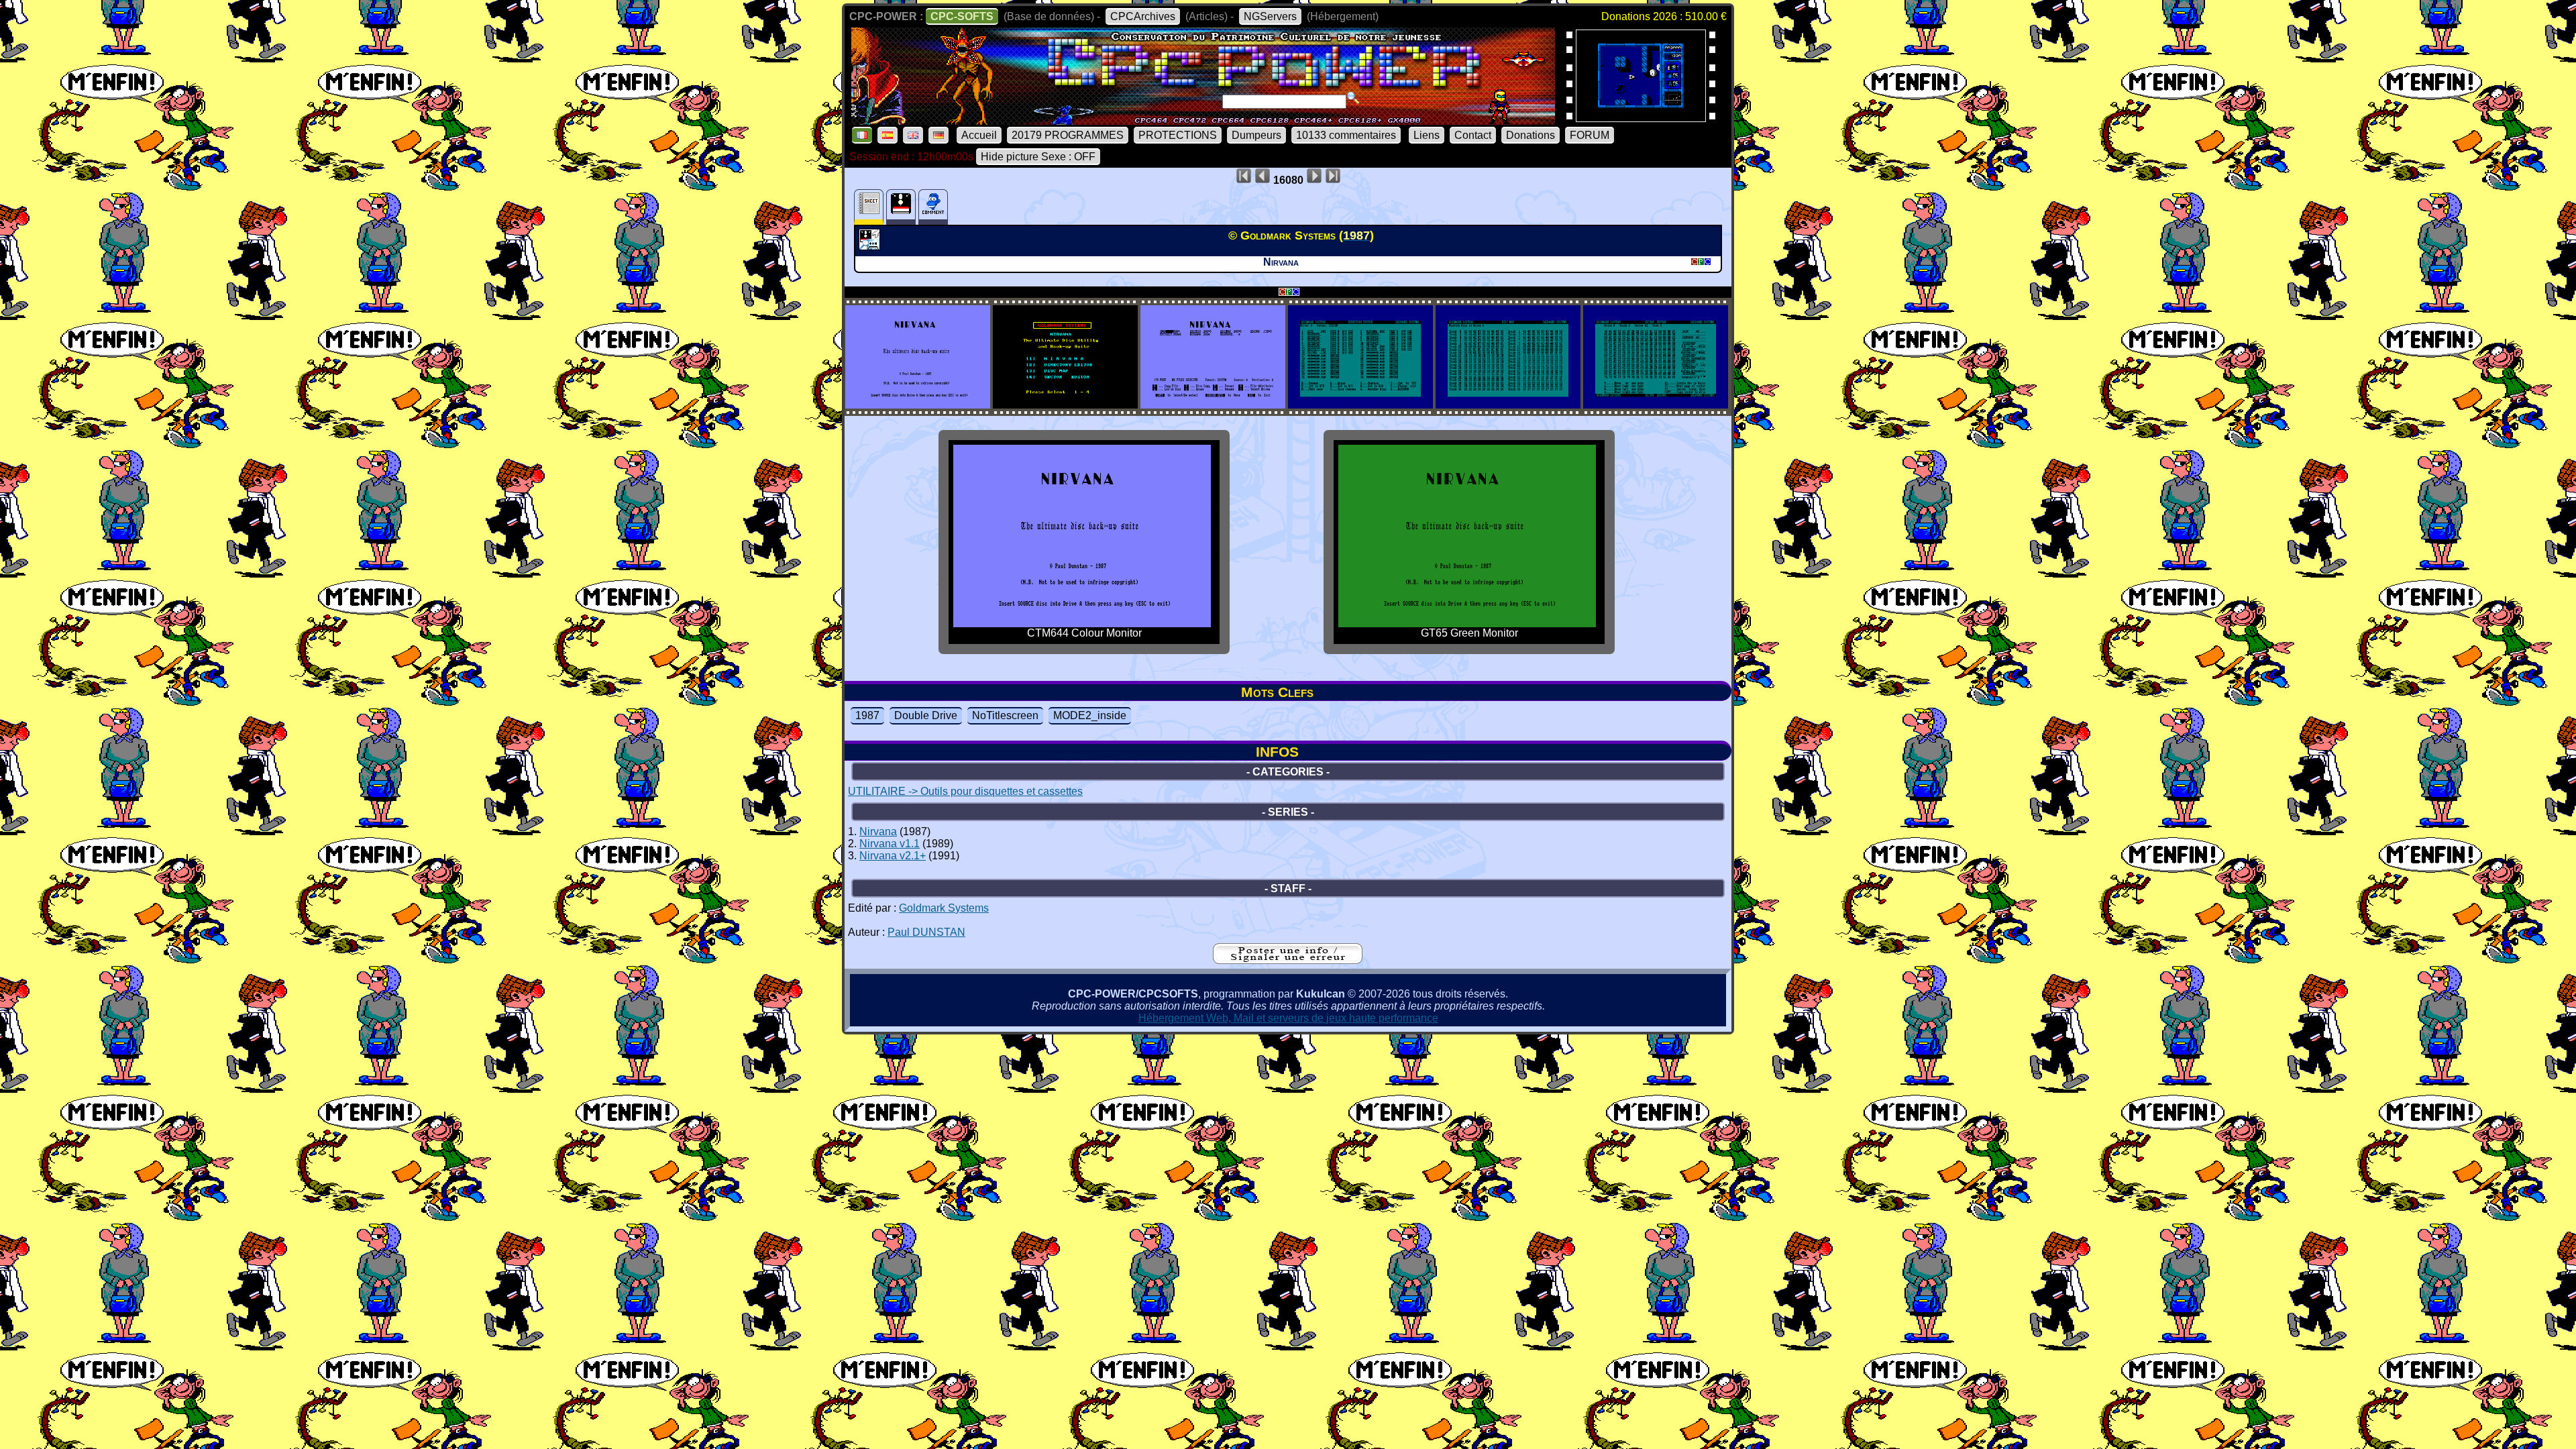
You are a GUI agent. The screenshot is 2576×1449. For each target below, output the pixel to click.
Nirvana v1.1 (890, 844)
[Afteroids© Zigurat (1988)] (1641, 118)
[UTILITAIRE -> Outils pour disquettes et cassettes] (871, 246)
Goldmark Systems (944, 908)
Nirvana (878, 831)
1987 (867, 715)
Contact (1473, 135)
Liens (1427, 135)
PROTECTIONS (1178, 135)
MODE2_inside (1090, 715)
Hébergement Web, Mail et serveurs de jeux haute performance (1288, 1018)
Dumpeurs (1256, 135)
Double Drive (926, 715)
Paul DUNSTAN (926, 932)
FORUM (1590, 135)
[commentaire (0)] (933, 207)
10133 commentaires (1346, 135)
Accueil (979, 135)
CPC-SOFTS (962, 16)
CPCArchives (1143, 16)
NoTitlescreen (1005, 715)
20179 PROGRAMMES (1068, 135)
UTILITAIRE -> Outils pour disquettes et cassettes (965, 791)
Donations (1531, 135)
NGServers (1270, 16)
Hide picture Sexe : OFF (1038, 157)
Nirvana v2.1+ (893, 856)
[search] (1353, 98)
